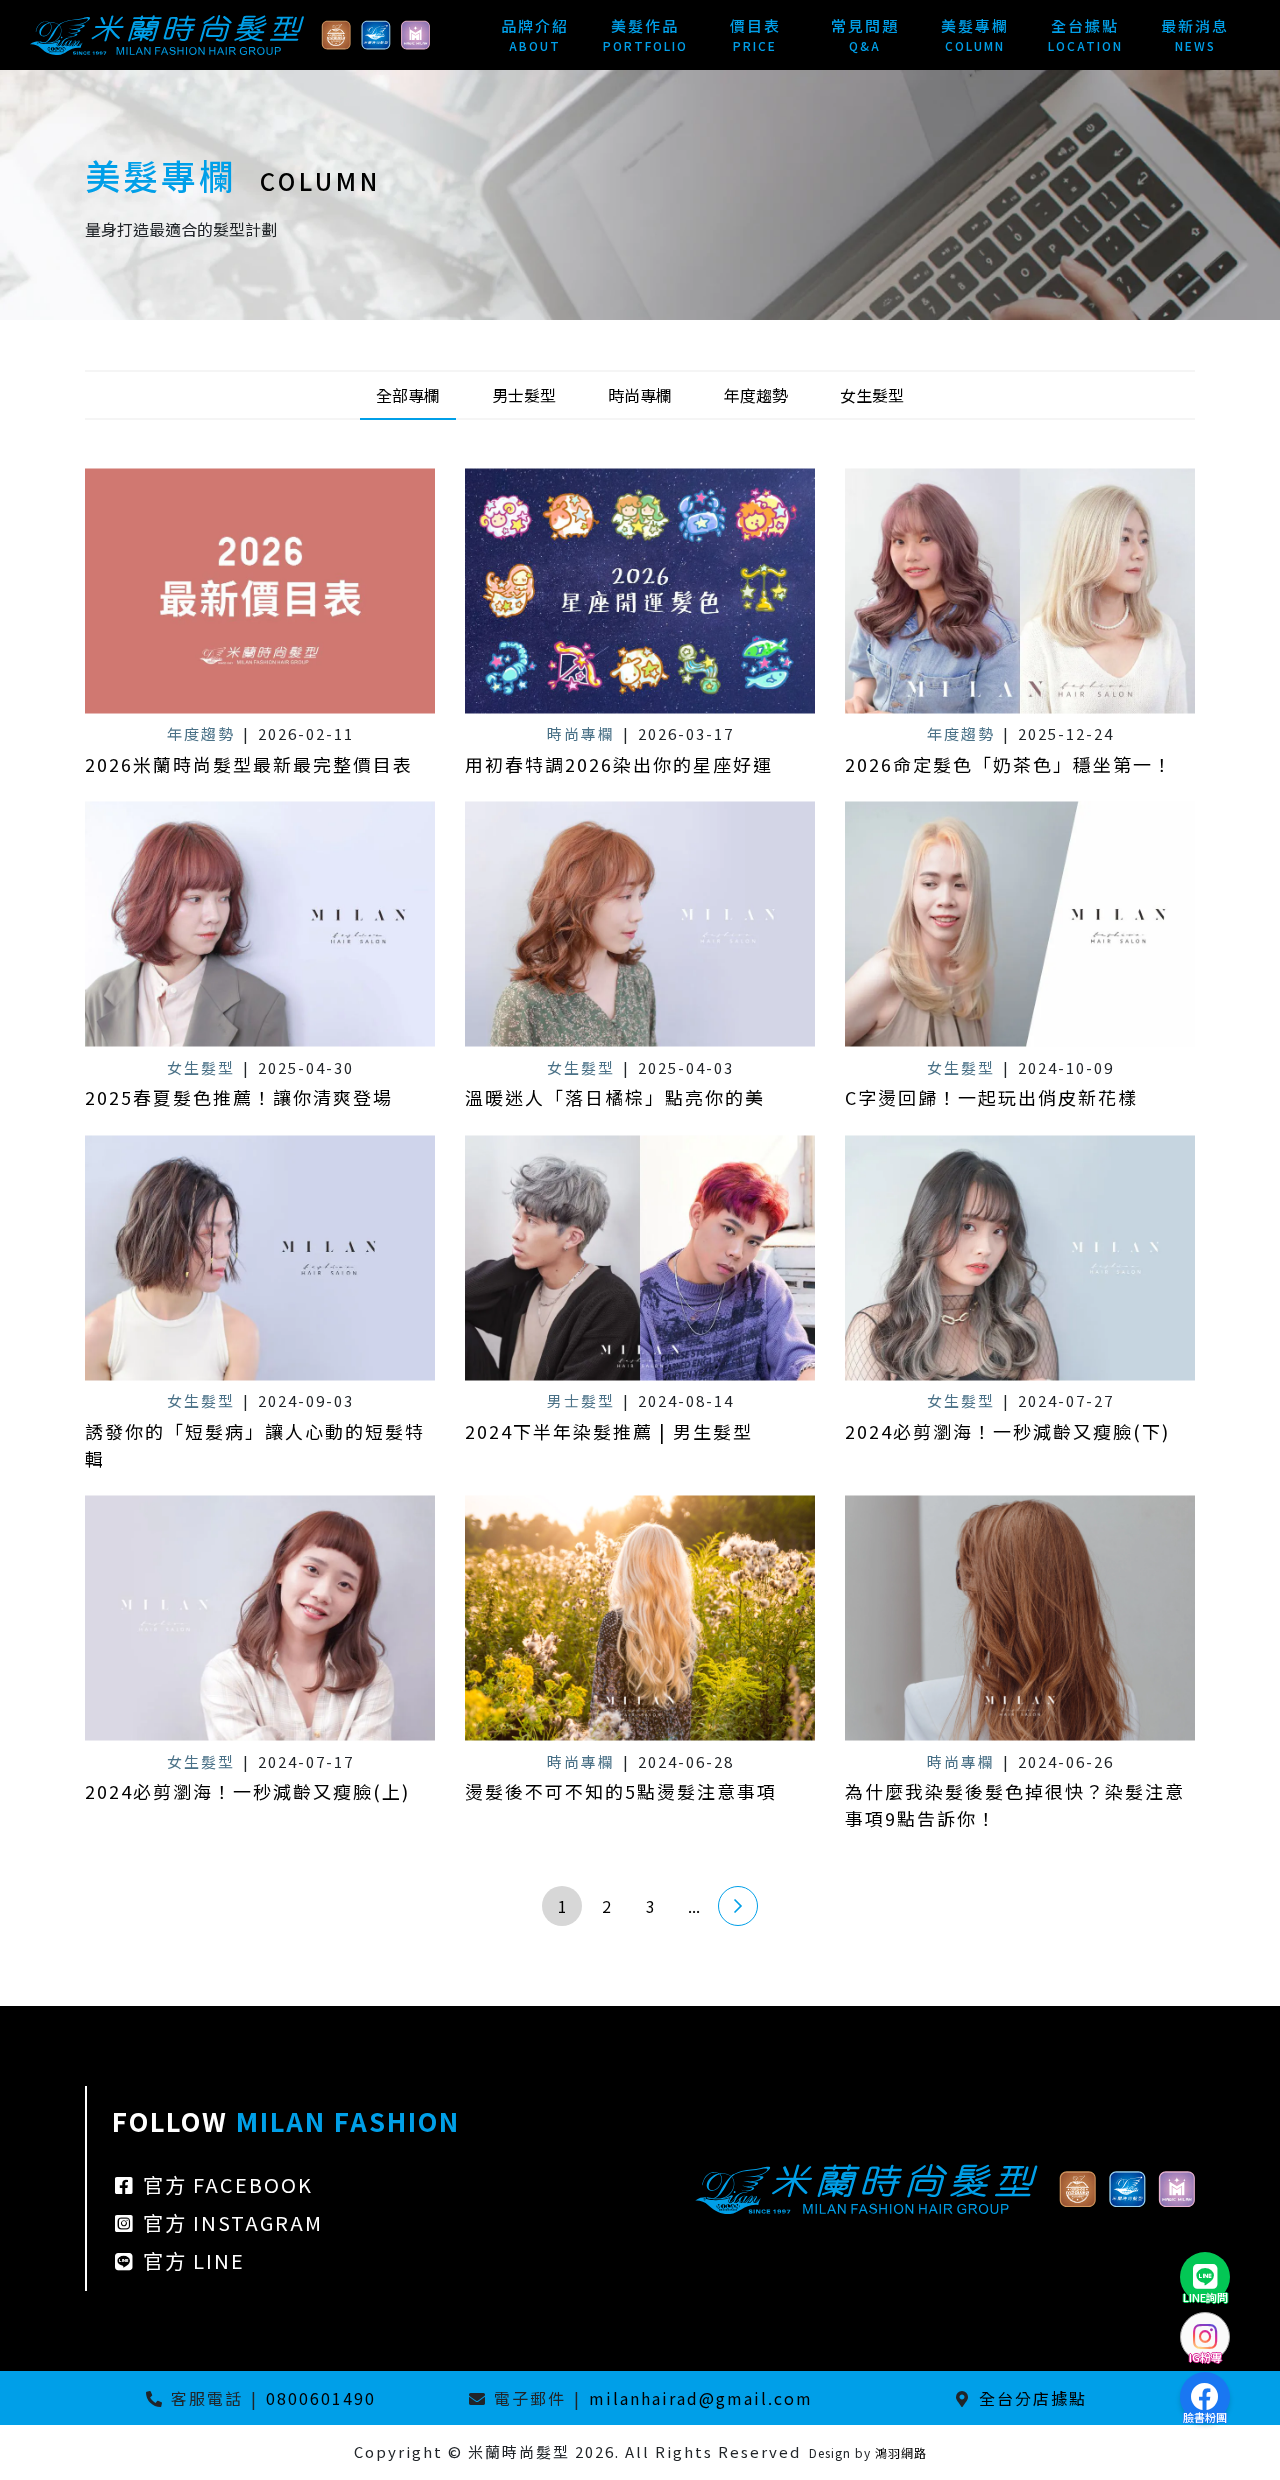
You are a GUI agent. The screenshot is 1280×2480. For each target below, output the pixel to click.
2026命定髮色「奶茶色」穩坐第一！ (1009, 764)
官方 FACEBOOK (225, 2184)
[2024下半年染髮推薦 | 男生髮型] (640, 1257)
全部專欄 (408, 395)
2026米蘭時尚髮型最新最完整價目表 (249, 764)
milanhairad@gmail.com (701, 2398)
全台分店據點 (1033, 2398)
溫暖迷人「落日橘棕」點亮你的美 (615, 1097)
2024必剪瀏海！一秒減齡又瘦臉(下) (1007, 1431)
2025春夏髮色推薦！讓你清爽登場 (239, 1097)
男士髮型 (524, 395)
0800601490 (321, 2398)
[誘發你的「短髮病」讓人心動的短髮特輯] (260, 1257)
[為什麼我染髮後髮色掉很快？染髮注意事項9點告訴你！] (1020, 1618)
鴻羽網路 (901, 2452)
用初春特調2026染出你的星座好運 (619, 764)
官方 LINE (191, 2260)
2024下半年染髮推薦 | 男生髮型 (609, 1431)
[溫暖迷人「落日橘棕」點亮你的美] (640, 924)
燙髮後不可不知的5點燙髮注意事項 (621, 1791)
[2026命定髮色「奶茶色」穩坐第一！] (1020, 590)
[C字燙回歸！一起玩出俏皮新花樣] (1020, 924)
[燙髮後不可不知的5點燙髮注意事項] (640, 1618)
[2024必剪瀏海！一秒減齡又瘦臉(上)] (260, 1618)
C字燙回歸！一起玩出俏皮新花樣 (991, 1097)
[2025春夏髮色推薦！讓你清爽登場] (260, 924)
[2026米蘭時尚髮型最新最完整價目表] (260, 590)
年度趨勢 (756, 395)
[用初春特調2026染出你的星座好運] (640, 590)
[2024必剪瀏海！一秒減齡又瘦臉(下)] (1020, 1257)
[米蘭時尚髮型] (230, 32)
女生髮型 (872, 395)
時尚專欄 (640, 395)
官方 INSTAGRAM (230, 2222)
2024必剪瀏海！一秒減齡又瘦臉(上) (247, 1791)
